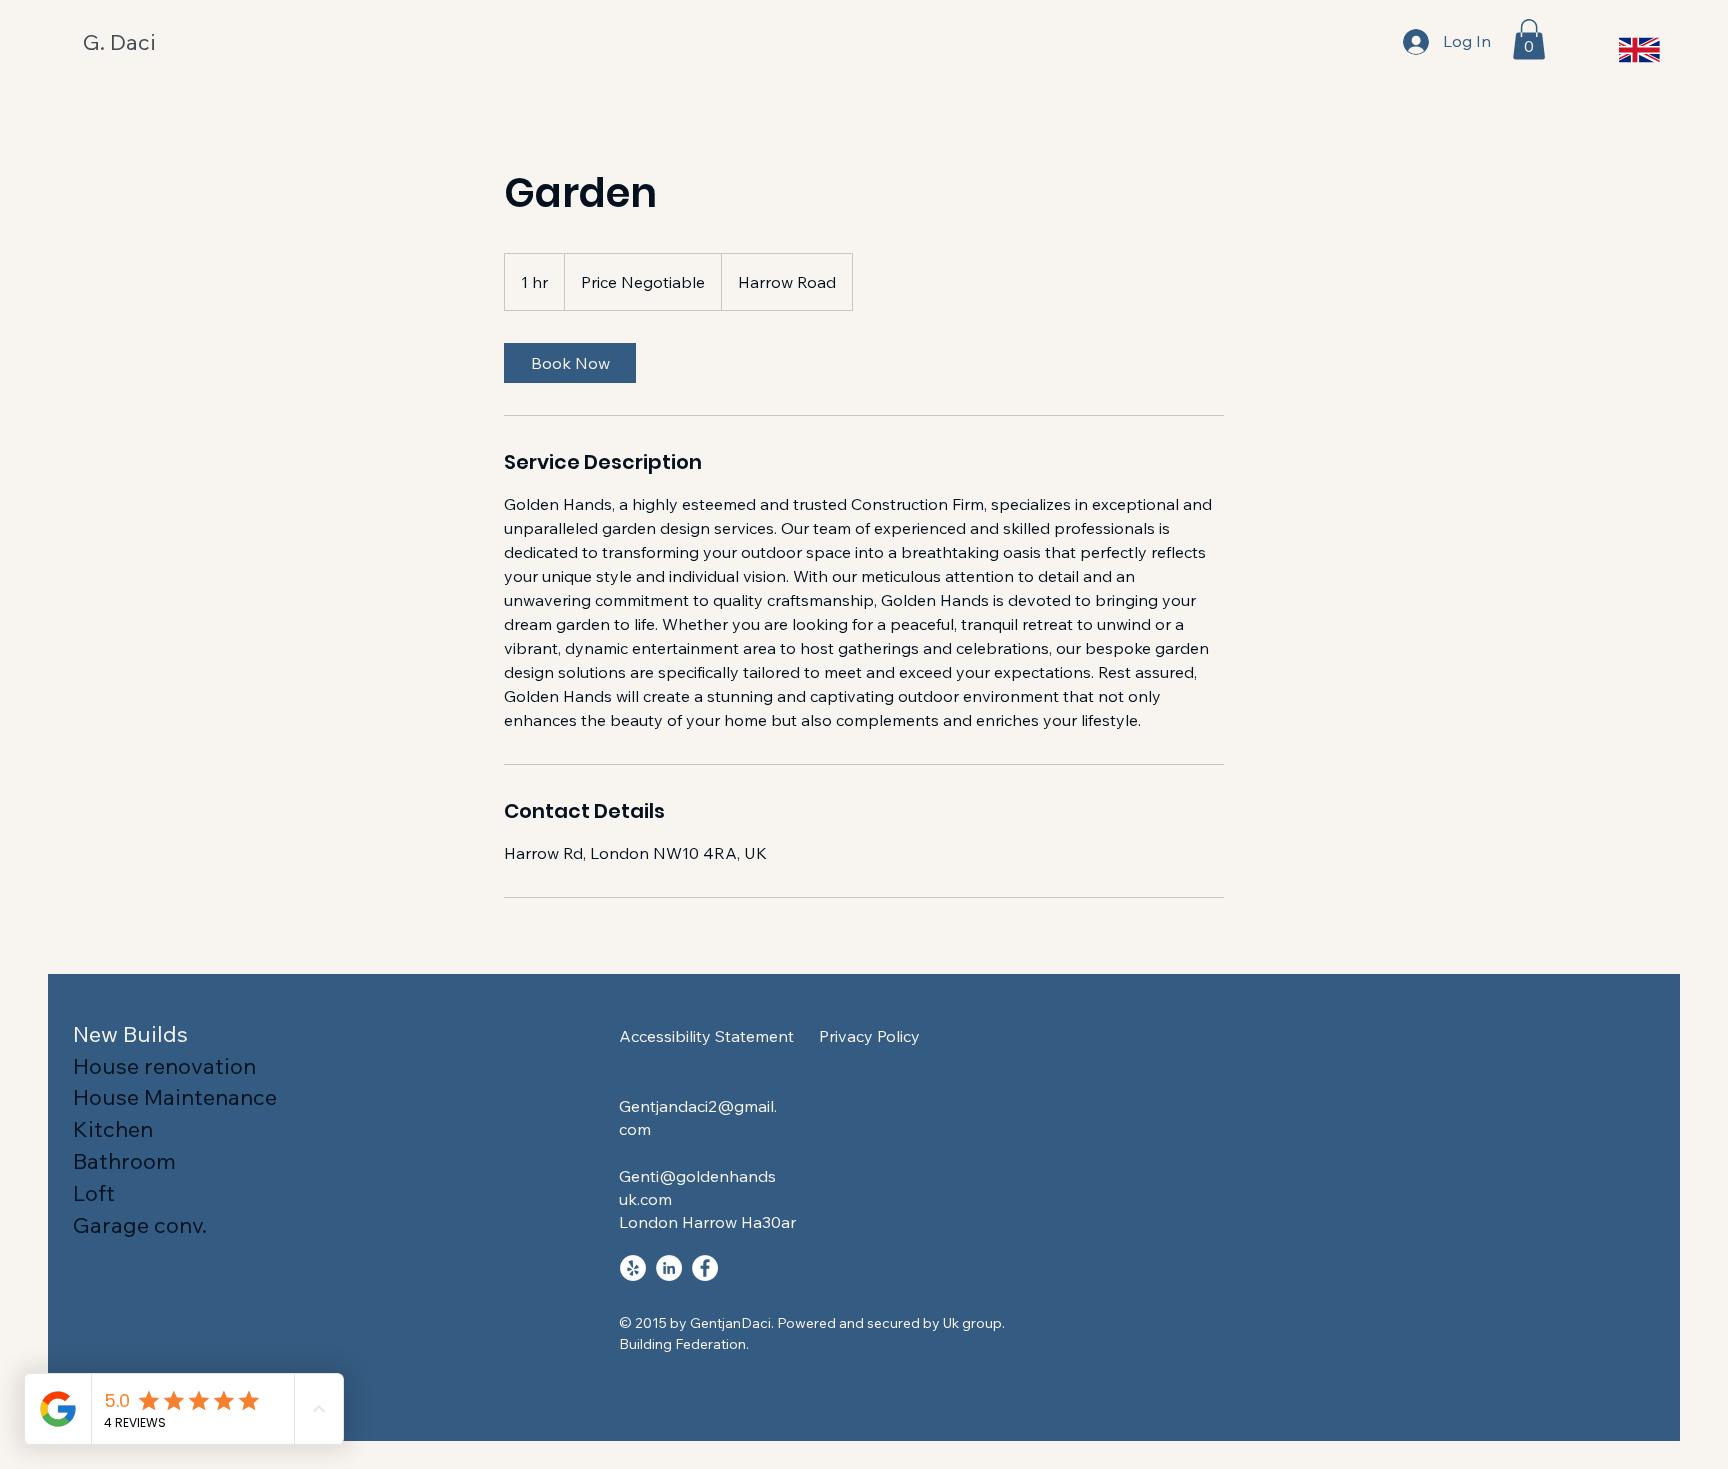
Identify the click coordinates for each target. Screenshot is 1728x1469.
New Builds (130, 1034)
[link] (570, 363)
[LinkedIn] (669, 1268)
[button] (1529, 39)
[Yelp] (633, 1268)
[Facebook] (705, 1268)
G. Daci (119, 42)
